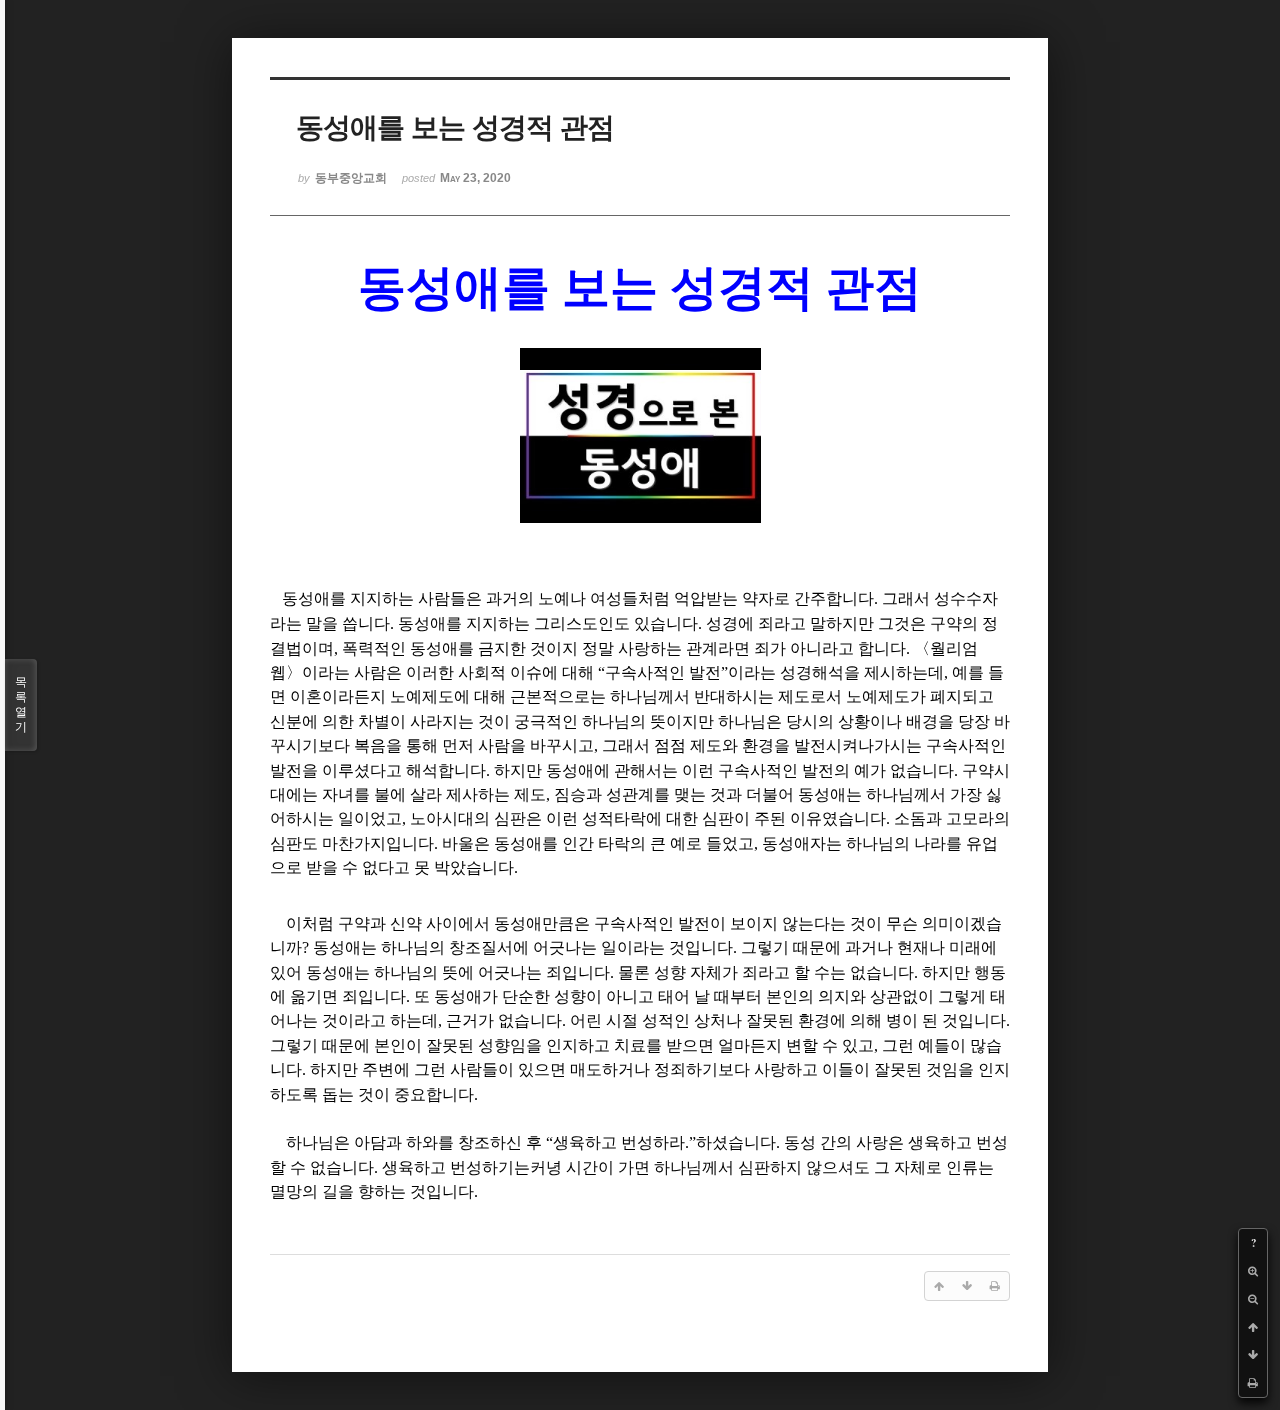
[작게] (1253, 1299)
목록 (21, 704)
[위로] (1253, 1327)
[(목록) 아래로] (1253, 1355)
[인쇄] (1253, 1383)
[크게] (1253, 1271)
